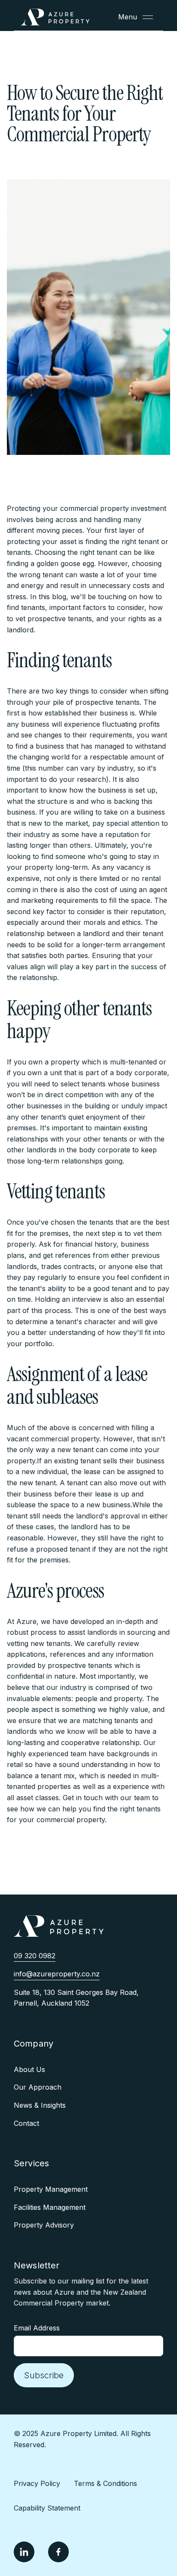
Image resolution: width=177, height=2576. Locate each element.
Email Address (37, 2328)
